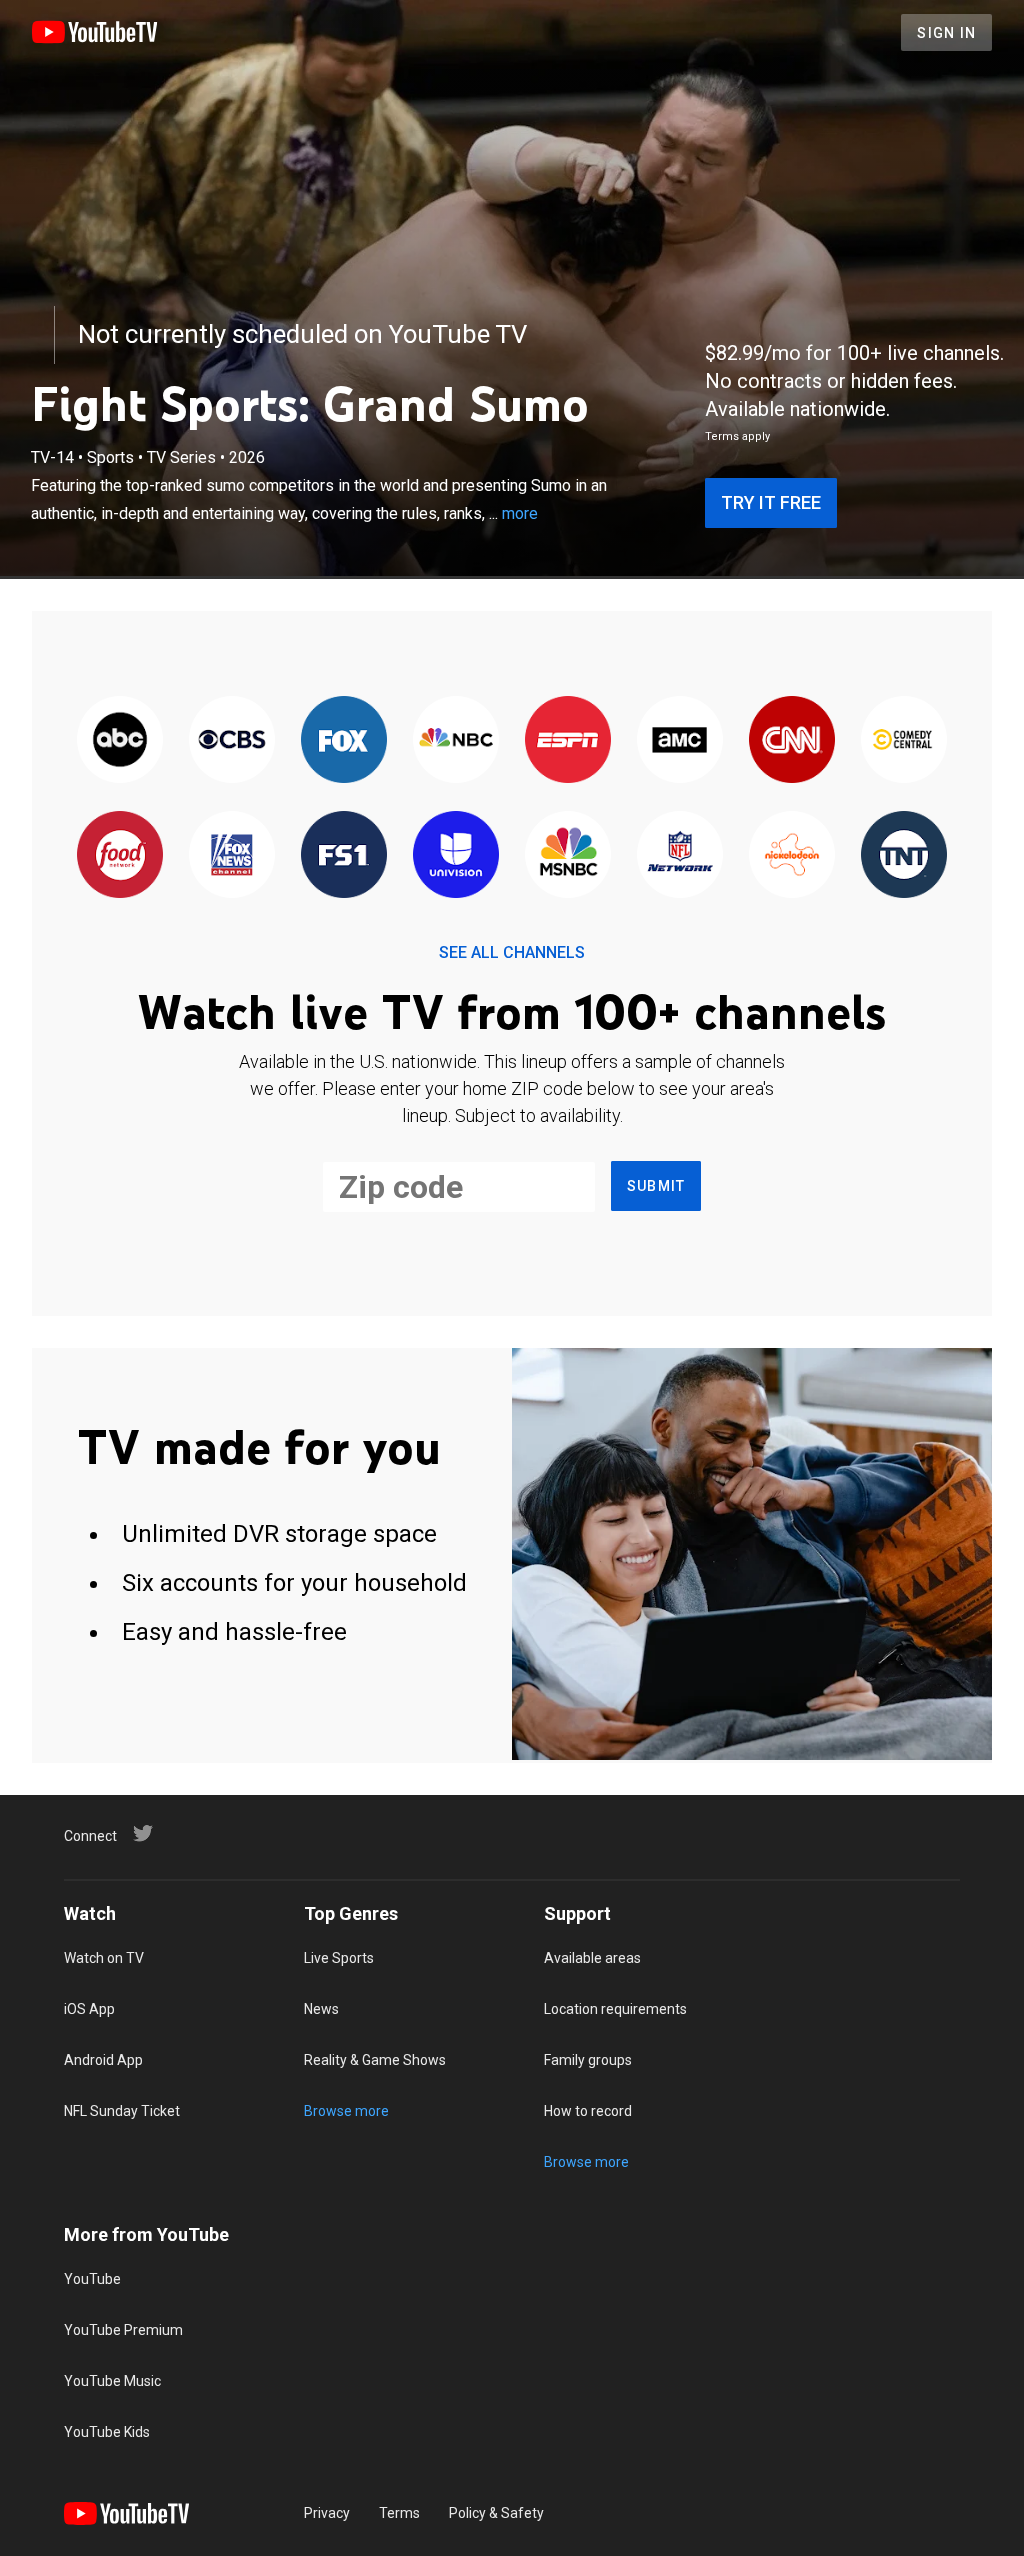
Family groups (588, 2060)
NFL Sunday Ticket (122, 2111)
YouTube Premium (123, 2330)
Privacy (327, 2513)
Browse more (346, 2111)
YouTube (92, 2279)
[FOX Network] (344, 740)
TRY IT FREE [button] (771, 502)
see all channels (512, 952)
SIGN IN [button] (946, 33)
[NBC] (456, 740)
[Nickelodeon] (792, 855)
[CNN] (792, 740)
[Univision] (456, 855)
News (321, 2009)
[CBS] (232, 740)
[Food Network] (120, 855)
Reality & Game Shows (375, 2060)
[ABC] (120, 740)
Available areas (592, 1958)
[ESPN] (568, 740)
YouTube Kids (107, 2432)
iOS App (89, 2009)
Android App (103, 2060)
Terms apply (737, 436)
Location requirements (615, 2009)
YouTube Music (112, 2381)
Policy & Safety (496, 2513)
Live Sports (339, 1958)
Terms (399, 2513)
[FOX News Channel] (232, 855)
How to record (588, 2111)
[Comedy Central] (904, 740)
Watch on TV (104, 1958)
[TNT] (904, 855)
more (520, 513)
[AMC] (680, 740)
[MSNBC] (568, 855)
